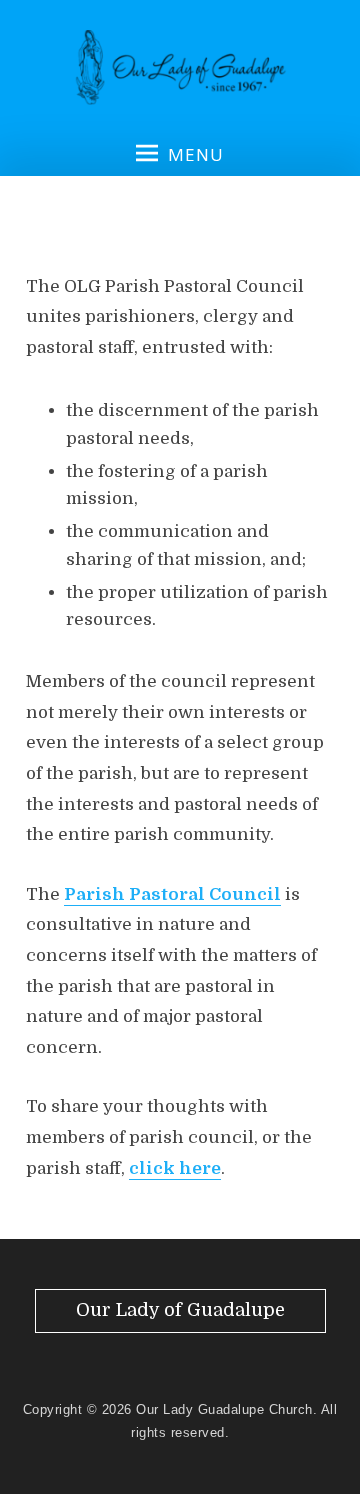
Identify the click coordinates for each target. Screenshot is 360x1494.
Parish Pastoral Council (172, 894)
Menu (196, 154)
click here (175, 1168)
